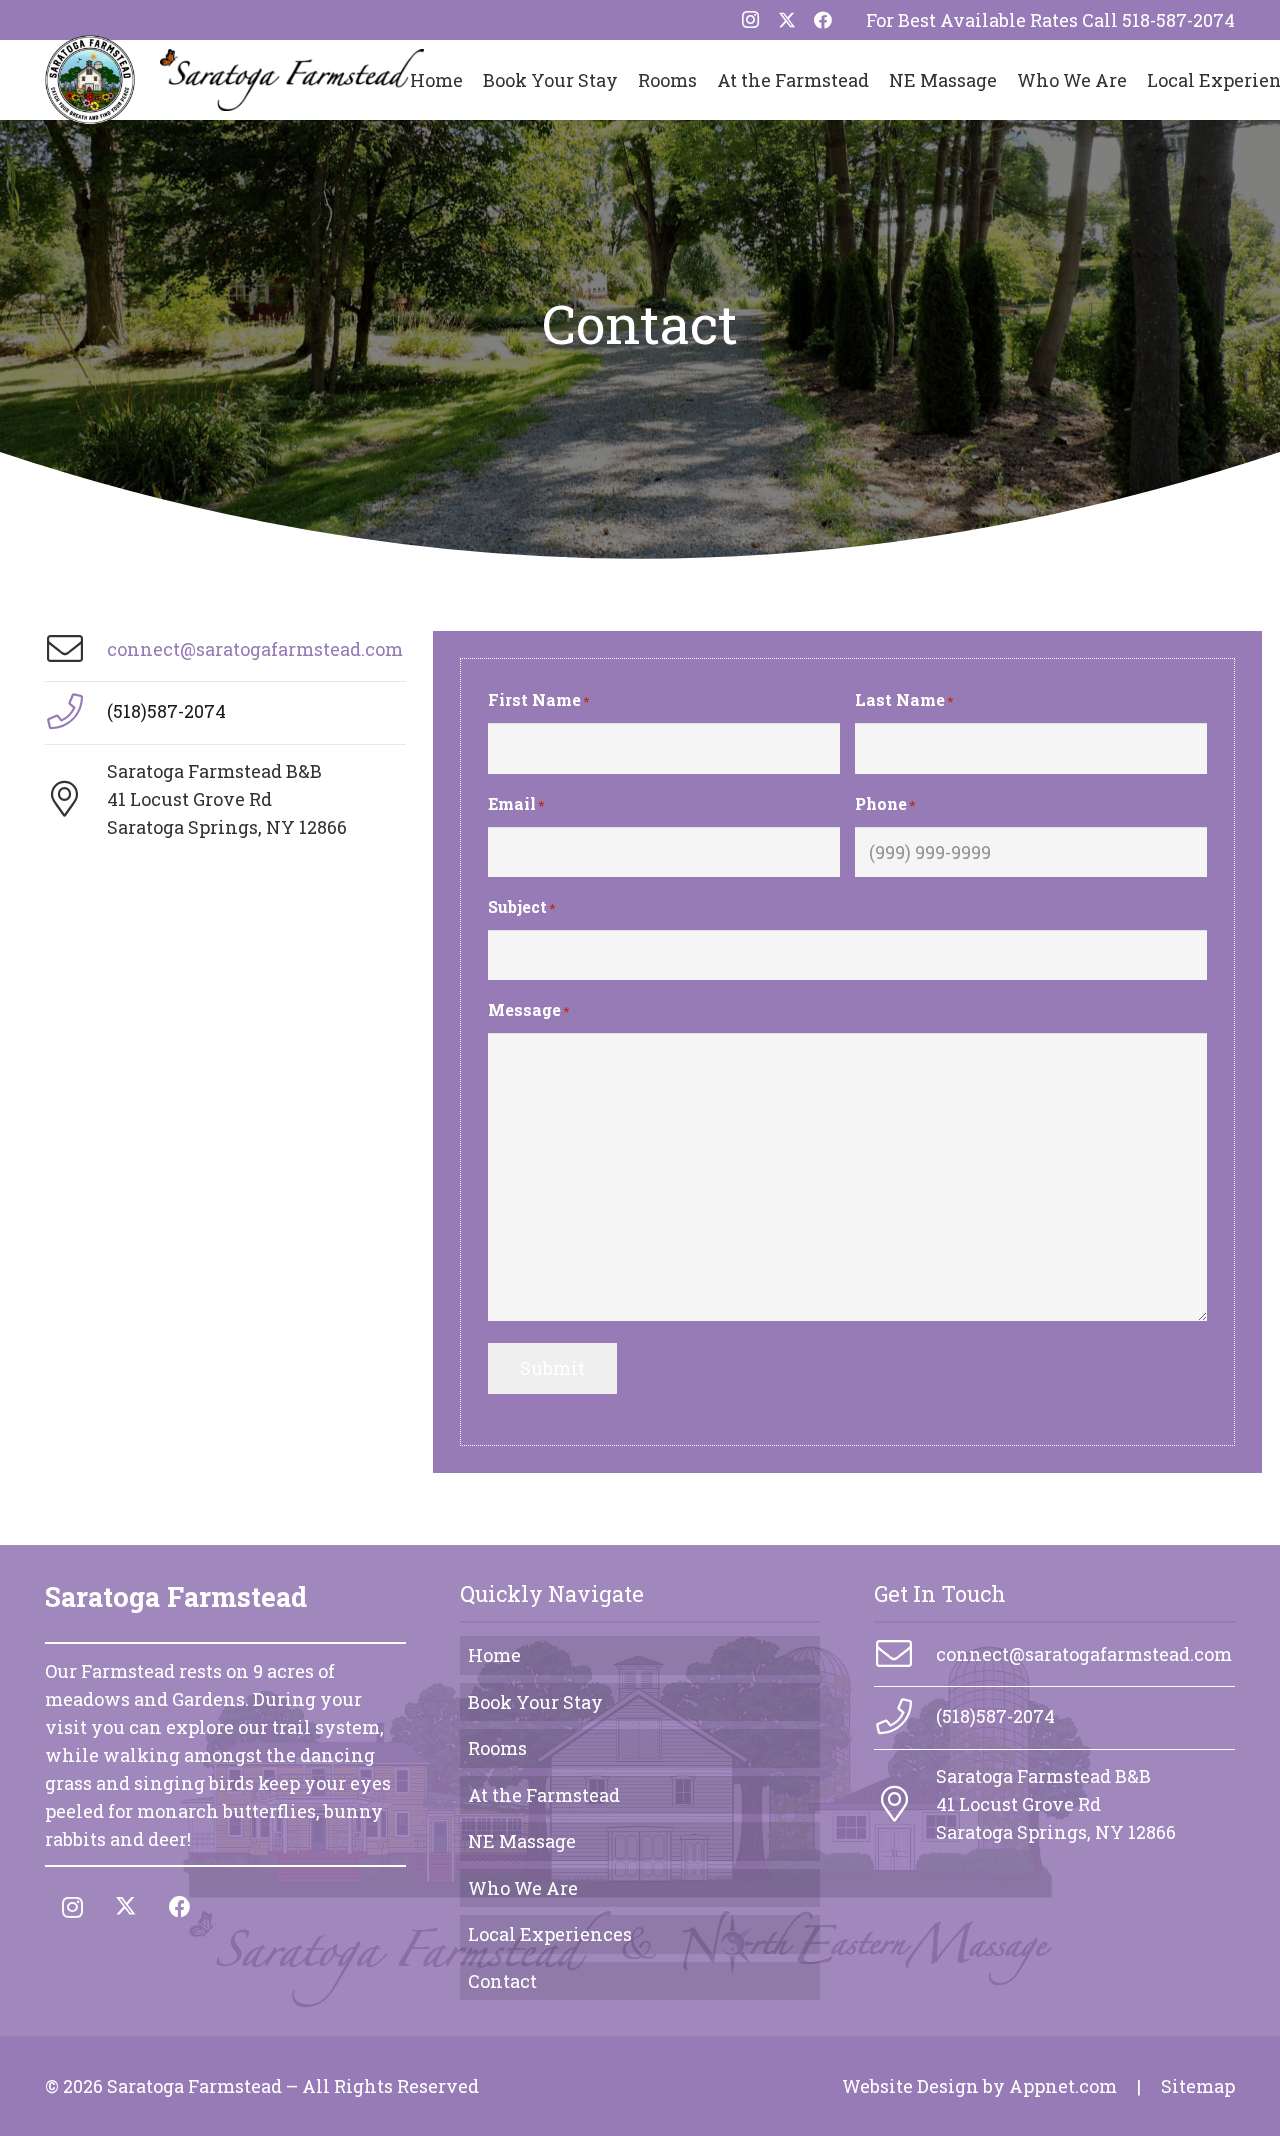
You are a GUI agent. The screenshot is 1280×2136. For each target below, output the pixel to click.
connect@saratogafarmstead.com (255, 649)
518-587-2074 (1178, 20)
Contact (502, 1981)
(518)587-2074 (166, 711)
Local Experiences (550, 1934)
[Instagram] (751, 20)
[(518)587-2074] (76, 712)
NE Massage (522, 1841)
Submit (552, 1368)
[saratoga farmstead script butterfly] (291, 80)
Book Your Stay (535, 1702)
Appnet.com (1063, 2086)
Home (494, 1655)
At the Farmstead (544, 1795)
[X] (787, 20)
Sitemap (1198, 2086)
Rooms (497, 1748)
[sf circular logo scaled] (90, 80)
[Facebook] (823, 20)
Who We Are (523, 1888)
